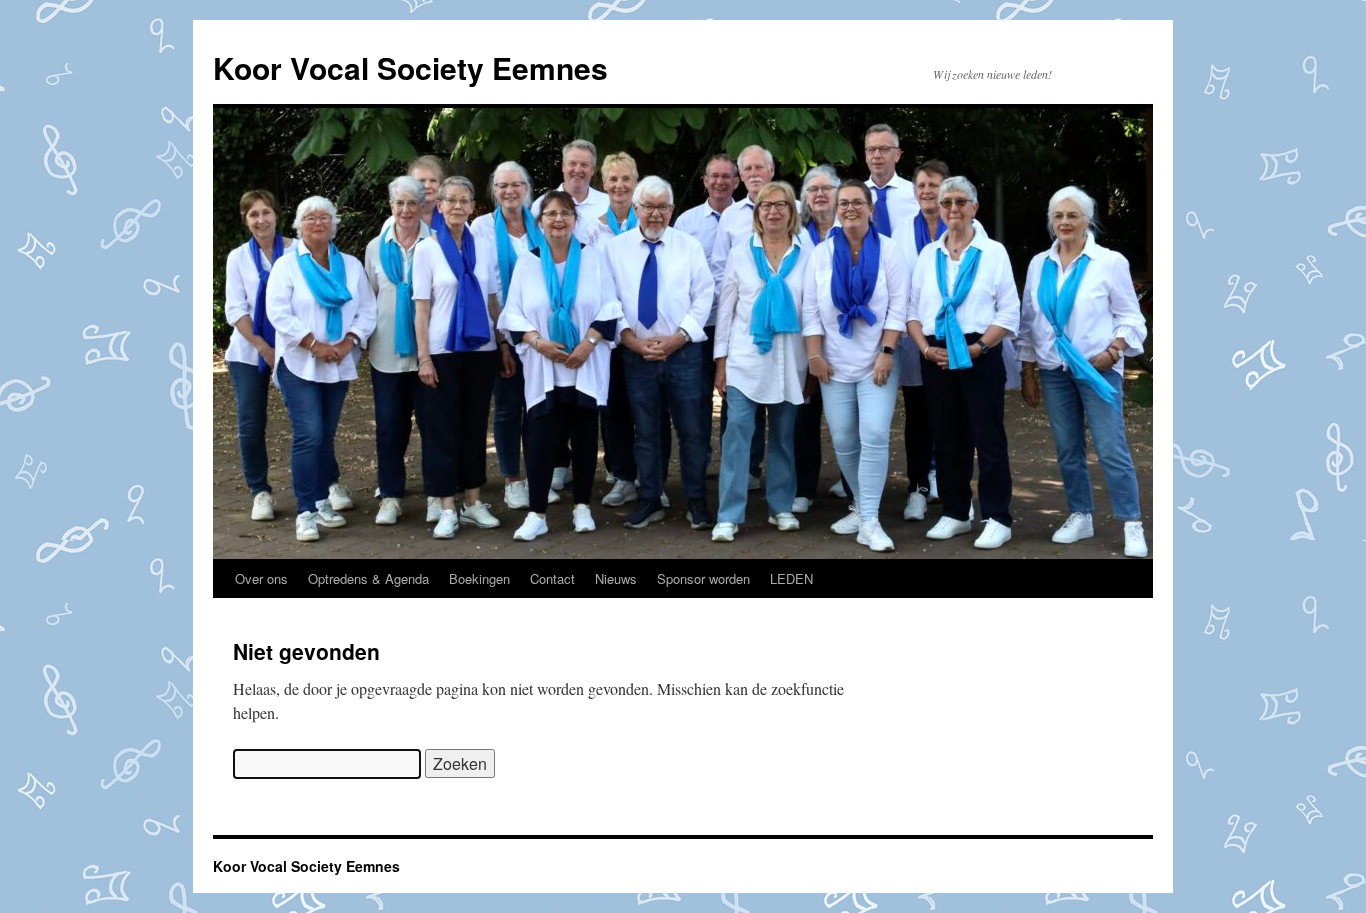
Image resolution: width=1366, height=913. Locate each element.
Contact (552, 578)
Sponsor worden (703, 578)
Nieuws (616, 578)
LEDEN (791, 578)
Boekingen (479, 578)
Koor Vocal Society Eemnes (410, 67)
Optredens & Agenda (368, 578)
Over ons (261, 578)
